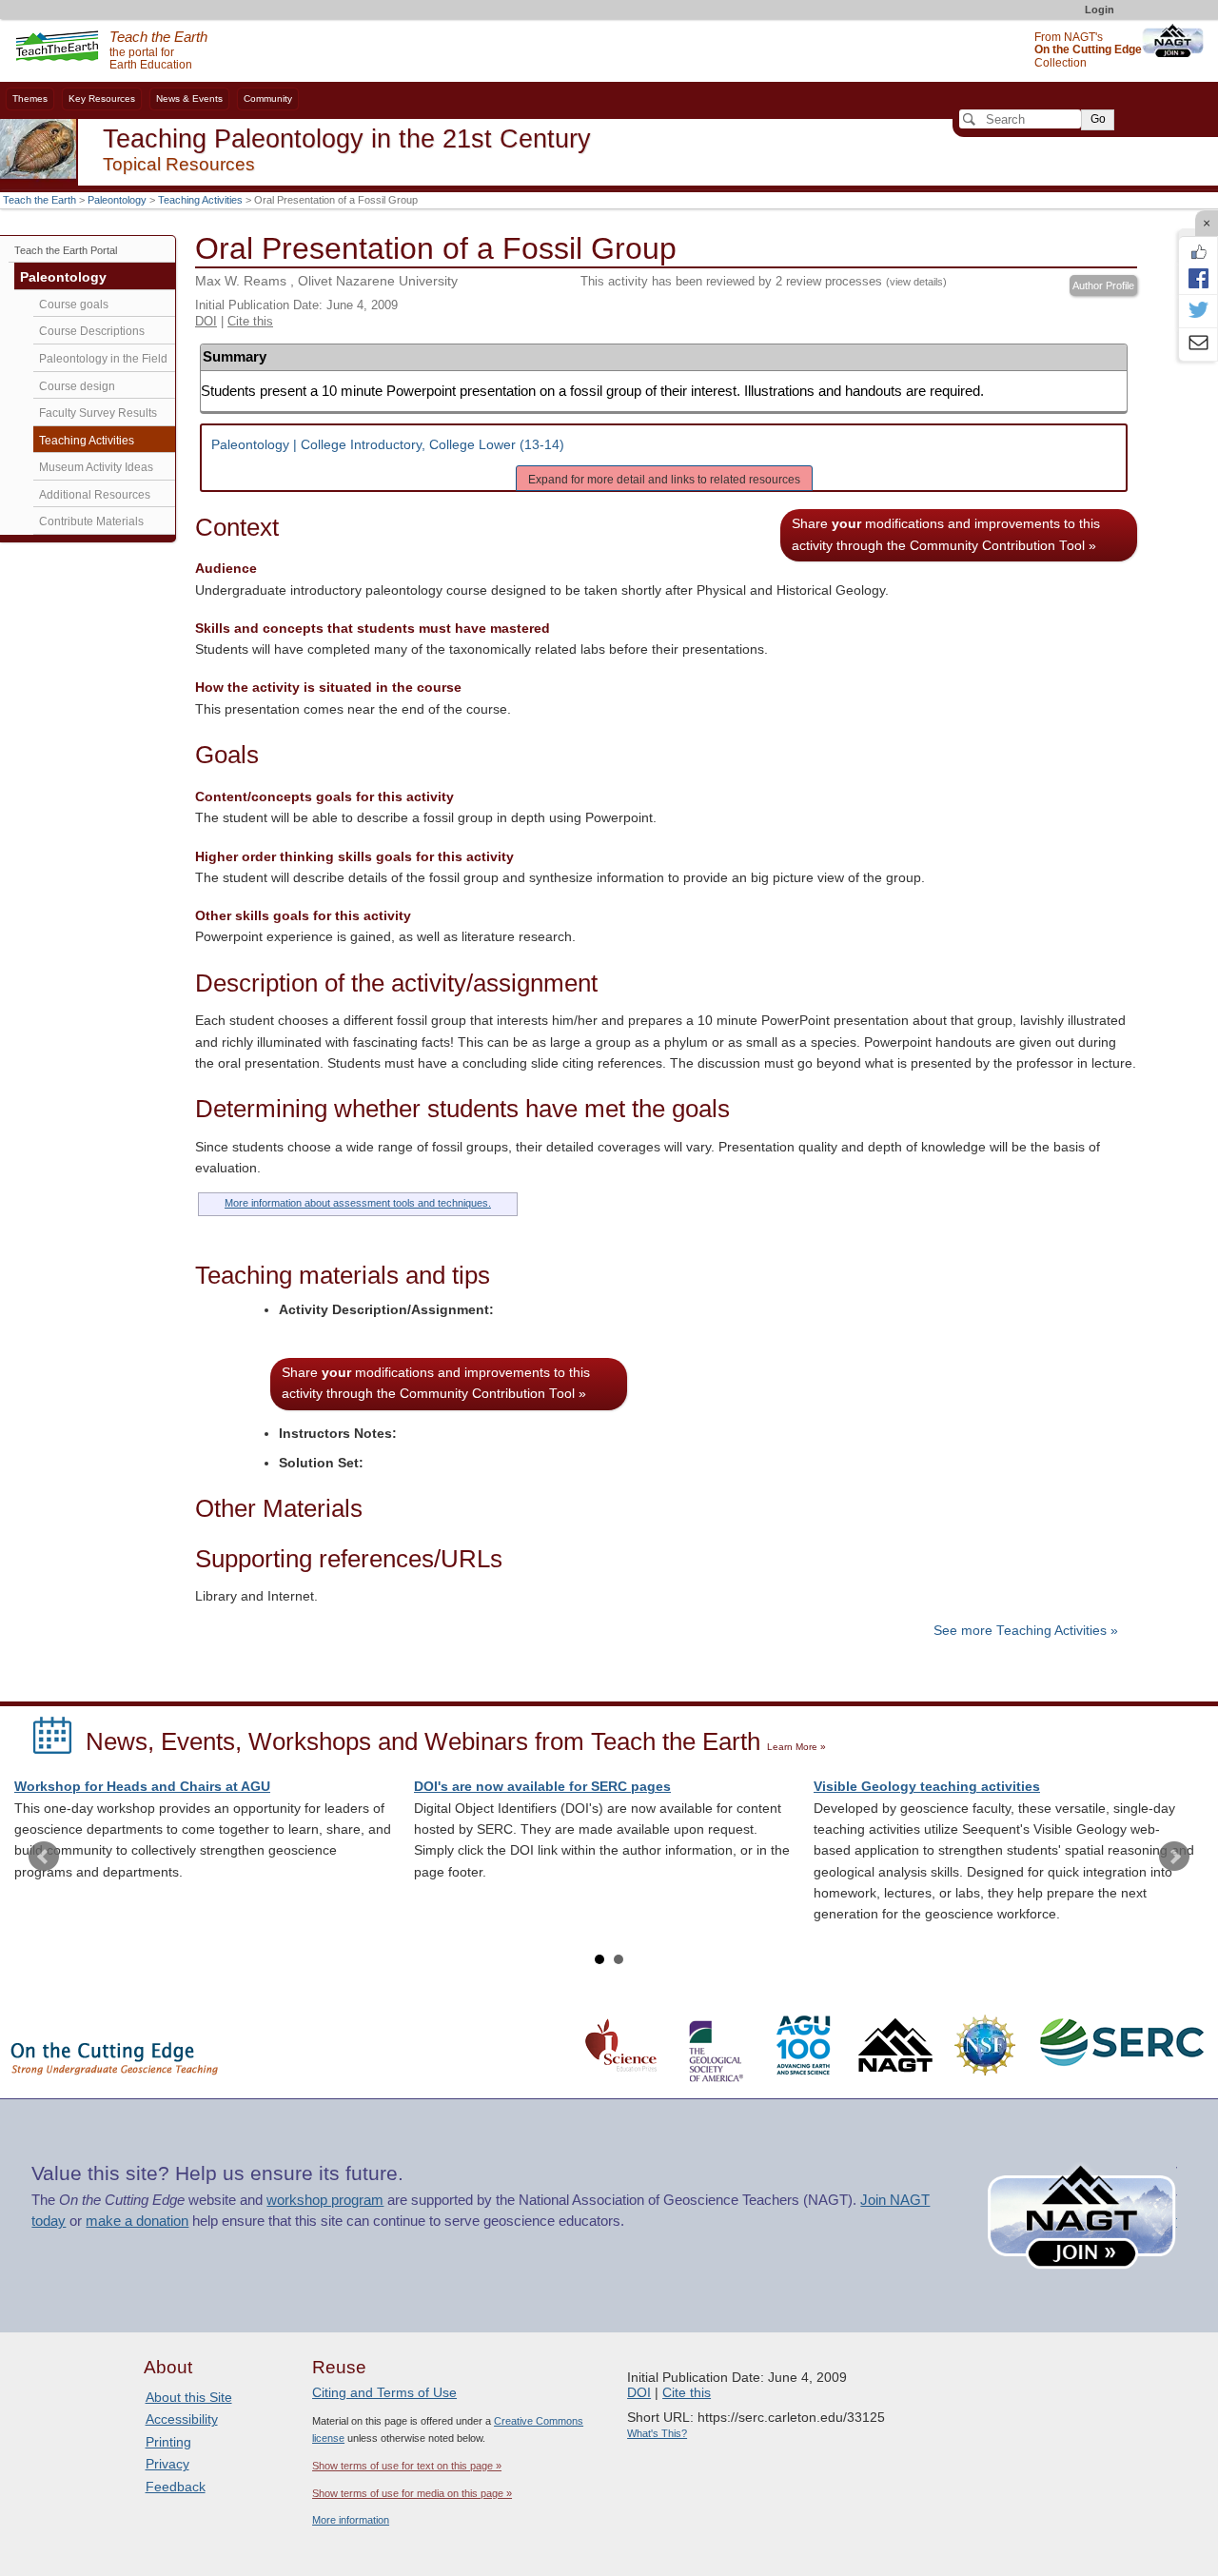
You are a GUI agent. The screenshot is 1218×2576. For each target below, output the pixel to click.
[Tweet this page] (1198, 311)
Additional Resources (95, 495)
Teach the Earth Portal (66, 250)
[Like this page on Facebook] (1198, 252)
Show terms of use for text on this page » (407, 2466)
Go (1098, 119)
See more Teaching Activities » (1026, 1631)
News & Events (189, 98)
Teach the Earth (39, 200)
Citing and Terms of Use (384, 2392)
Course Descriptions (92, 331)
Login (1100, 10)
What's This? (657, 2433)
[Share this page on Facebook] (1198, 278)
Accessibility (182, 2419)
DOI (206, 321)
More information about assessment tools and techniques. (358, 1203)
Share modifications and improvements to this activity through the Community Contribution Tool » (946, 534)
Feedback (176, 2487)
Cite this (250, 321)
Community (268, 98)
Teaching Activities (200, 200)
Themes (30, 98)
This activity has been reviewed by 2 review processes (764, 281)
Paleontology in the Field (103, 359)
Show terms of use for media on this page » (412, 2493)
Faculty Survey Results (98, 413)
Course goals (74, 305)
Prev (44, 1857)
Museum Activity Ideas (96, 467)
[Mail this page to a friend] (1198, 344)
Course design (77, 386)
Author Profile (1103, 285)
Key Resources (102, 98)
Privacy (167, 2464)
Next (1174, 1857)
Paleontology (117, 200)
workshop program (325, 2200)
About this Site (189, 2397)
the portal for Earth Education (158, 51)
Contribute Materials (91, 521)
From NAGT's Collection (1088, 50)
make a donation (137, 2221)
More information (351, 2520)
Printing (168, 2442)
